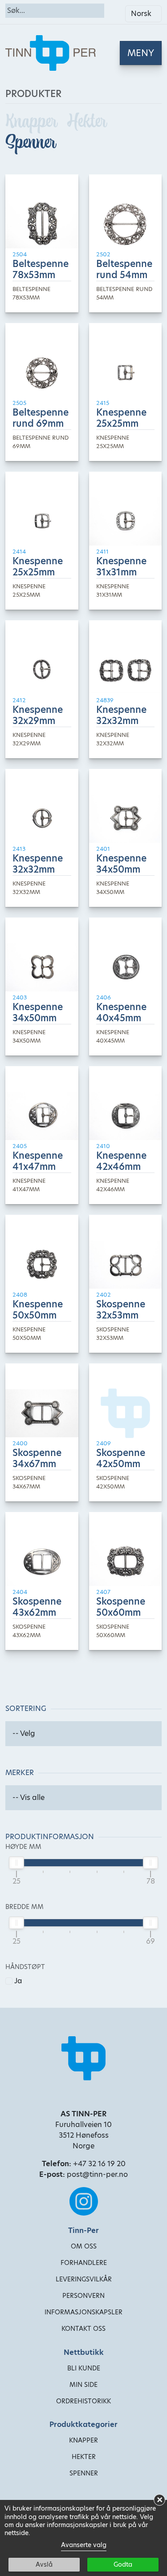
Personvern (83, 2296)
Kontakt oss (83, 2329)
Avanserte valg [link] (84, 2545)
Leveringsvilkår (84, 2279)
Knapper (33, 121)
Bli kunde (84, 2368)
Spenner (31, 142)
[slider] (16, 1863)
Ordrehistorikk (83, 2401)
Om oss (84, 2246)
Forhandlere (84, 2263)
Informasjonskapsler (83, 2312)
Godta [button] (123, 2564)
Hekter (87, 121)
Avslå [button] (44, 2564)
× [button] (160, 2500)
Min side (83, 2385)
